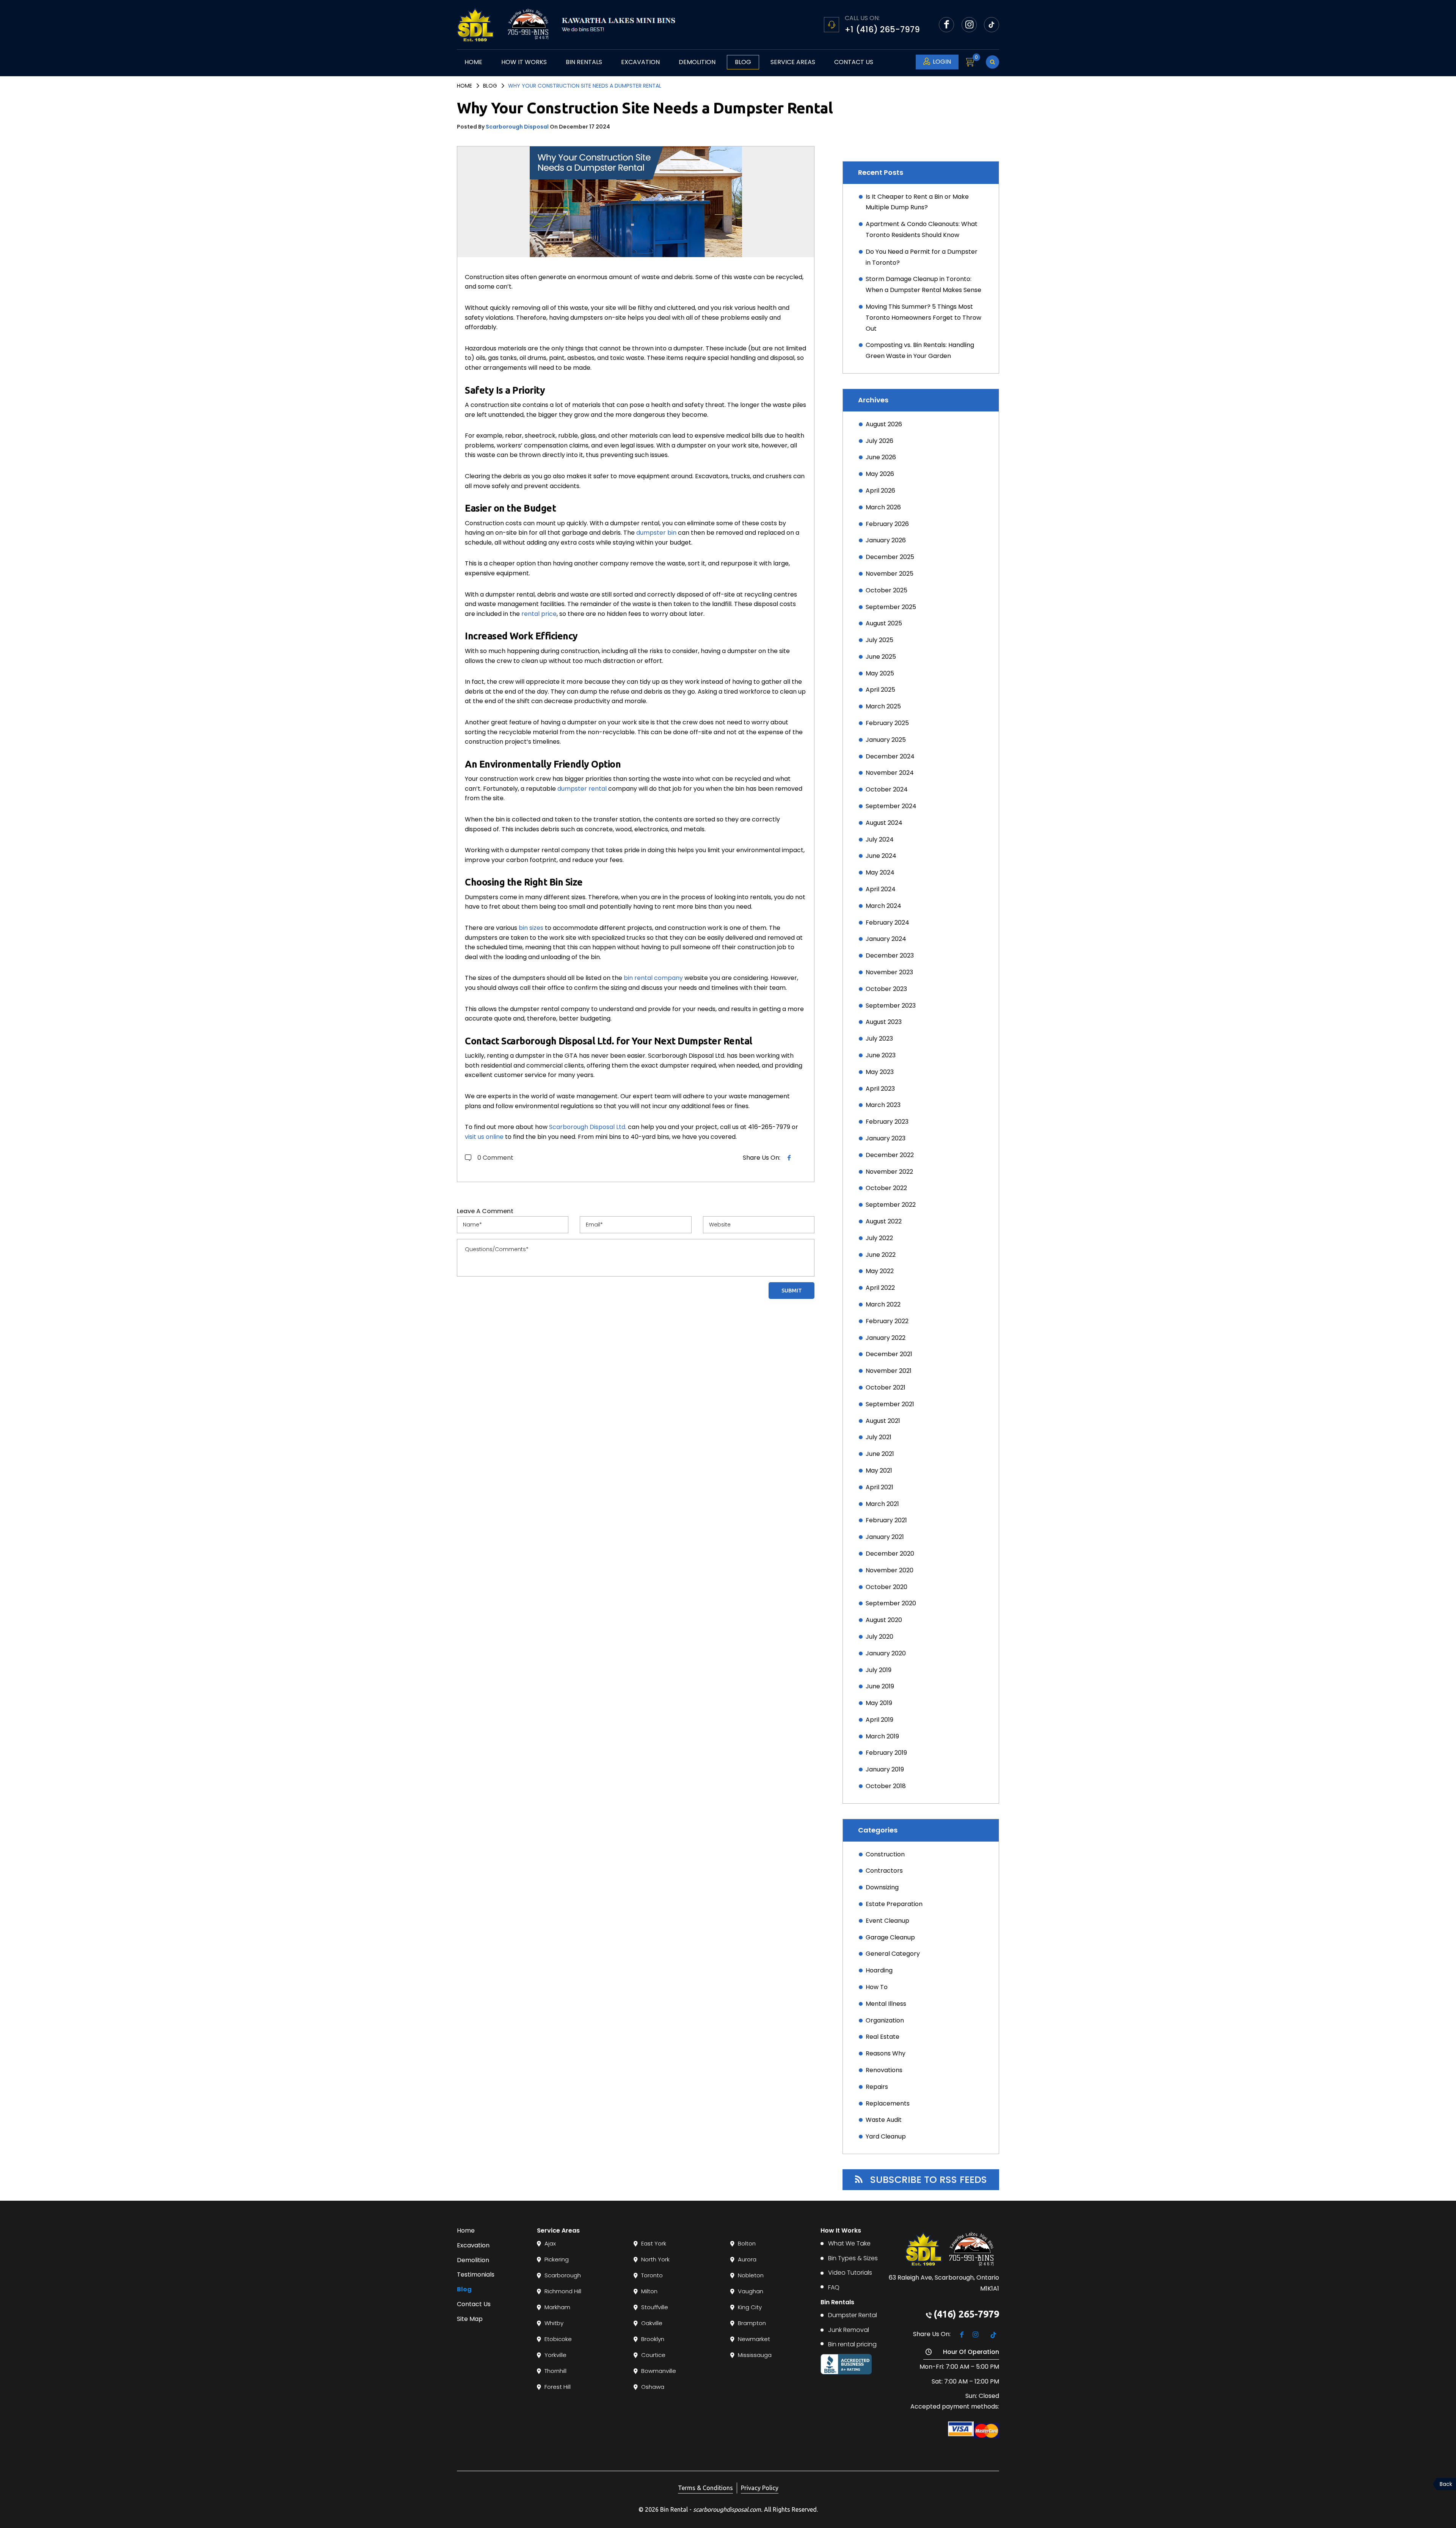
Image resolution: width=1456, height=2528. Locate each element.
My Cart (975, 62)
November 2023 (889, 972)
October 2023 (886, 989)
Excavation (640, 62)
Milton (649, 2291)
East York (654, 2243)
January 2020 (886, 1653)
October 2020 (886, 1587)
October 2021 (886, 1387)
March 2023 (883, 1105)
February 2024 (887, 922)
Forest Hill (558, 2387)
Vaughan (751, 2291)
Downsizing (882, 1887)
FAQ (834, 2287)
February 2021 (886, 1520)
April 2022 (880, 1288)
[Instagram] (969, 25)
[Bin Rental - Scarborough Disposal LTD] (475, 25)
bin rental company (653, 978)
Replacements (888, 2103)
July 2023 (879, 1039)
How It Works (524, 62)
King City (750, 2307)
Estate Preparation (894, 1904)
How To (877, 1987)
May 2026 (880, 474)
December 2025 (890, 557)
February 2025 (887, 723)
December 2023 (890, 955)
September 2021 (890, 1404)
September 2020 (891, 1603)
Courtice (653, 2355)
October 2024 (887, 789)
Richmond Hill (563, 2291)
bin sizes (531, 928)
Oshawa (653, 2387)
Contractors (884, 1871)
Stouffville (655, 2307)
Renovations (884, 2070)
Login (942, 62)
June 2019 (880, 1686)
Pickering (557, 2259)
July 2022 (879, 1238)
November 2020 (890, 1570)
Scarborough (563, 2275)
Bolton (747, 2243)
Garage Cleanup (890, 1937)
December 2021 (889, 1354)
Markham (557, 2307)
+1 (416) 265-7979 (882, 29)
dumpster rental (582, 789)
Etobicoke (558, 2339)
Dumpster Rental (853, 2315)
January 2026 (886, 540)
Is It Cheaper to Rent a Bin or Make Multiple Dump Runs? (917, 202)
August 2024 (884, 823)
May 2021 (879, 1470)
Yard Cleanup (886, 2136)
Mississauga (755, 2355)
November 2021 (889, 1371)
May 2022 (880, 1271)
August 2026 (884, 424)
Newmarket (754, 2339)
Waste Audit (884, 2120)
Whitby (554, 2323)
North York (655, 2259)
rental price (539, 614)
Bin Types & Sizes (853, 2258)
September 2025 (891, 607)
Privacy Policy (760, 2488)
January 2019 (885, 1769)
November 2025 (890, 574)
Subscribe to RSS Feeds (929, 2180)
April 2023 (880, 1089)
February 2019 (886, 1753)
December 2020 (890, 1554)
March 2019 (882, 1736)
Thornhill (555, 2371)
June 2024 (881, 856)
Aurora (747, 2259)
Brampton (752, 2323)
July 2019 (879, 1670)
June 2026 (881, 457)
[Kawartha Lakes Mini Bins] (588, 25)
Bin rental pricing (852, 2344)
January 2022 (886, 1338)
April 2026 (880, 491)
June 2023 (881, 1055)
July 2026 (879, 441)
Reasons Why (886, 2053)
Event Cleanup (887, 1921)
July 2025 (879, 640)
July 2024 (880, 839)
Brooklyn (653, 2339)
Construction (885, 1854)
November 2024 (890, 773)
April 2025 (880, 690)
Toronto (652, 2275)
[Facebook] (946, 25)
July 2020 (879, 1637)
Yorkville (555, 2355)
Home (473, 62)
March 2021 (882, 1504)
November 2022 (889, 1172)
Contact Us (854, 62)
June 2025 (881, 657)
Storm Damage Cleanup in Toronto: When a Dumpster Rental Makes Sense (923, 284)
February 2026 (887, 524)
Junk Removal (849, 2330)
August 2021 (883, 1421)
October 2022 (886, 1188)
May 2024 (880, 872)
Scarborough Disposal (517, 127)
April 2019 (879, 1720)
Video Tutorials (850, 2273)
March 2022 (883, 1304)
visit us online (484, 1137)
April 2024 (881, 889)
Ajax (550, 2243)
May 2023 (880, 1072)
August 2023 (884, 1022)
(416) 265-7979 (966, 2314)
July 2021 (879, 1437)
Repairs (877, 2087)
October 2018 (886, 1786)
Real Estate (883, 2037)
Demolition (697, 62)
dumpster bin (656, 533)
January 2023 (886, 1138)
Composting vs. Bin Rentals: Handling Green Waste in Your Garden (920, 350)
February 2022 (887, 1321)
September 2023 (891, 1006)
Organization (885, 2020)
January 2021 (885, 1537)
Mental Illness (886, 2004)
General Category (893, 1954)
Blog (743, 62)
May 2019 (879, 1703)
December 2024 (890, 756)
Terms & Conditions (705, 2488)
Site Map (470, 2319)
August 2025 (884, 623)
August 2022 (884, 1221)
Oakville (652, 2323)
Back (1446, 2484)
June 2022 (881, 1255)
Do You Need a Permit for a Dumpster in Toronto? (922, 257)
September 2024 (891, 806)
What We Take (849, 2243)
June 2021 (880, 1454)
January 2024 (886, 939)
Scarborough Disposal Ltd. (588, 1127)
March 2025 (883, 706)
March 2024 (883, 906)
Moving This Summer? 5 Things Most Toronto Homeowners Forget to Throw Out (923, 318)
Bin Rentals (584, 62)
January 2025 (886, 740)
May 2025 (880, 673)
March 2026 (883, 507)
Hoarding (879, 1970)
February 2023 (887, 1122)
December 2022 (890, 1155)
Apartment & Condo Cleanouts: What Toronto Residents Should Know (922, 229)
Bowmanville (659, 2371)
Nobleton (751, 2275)
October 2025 (886, 590)
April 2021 (879, 1487)
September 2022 (891, 1205)
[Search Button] (992, 62)
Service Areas (793, 62)
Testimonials (476, 2274)
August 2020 (884, 1620)
